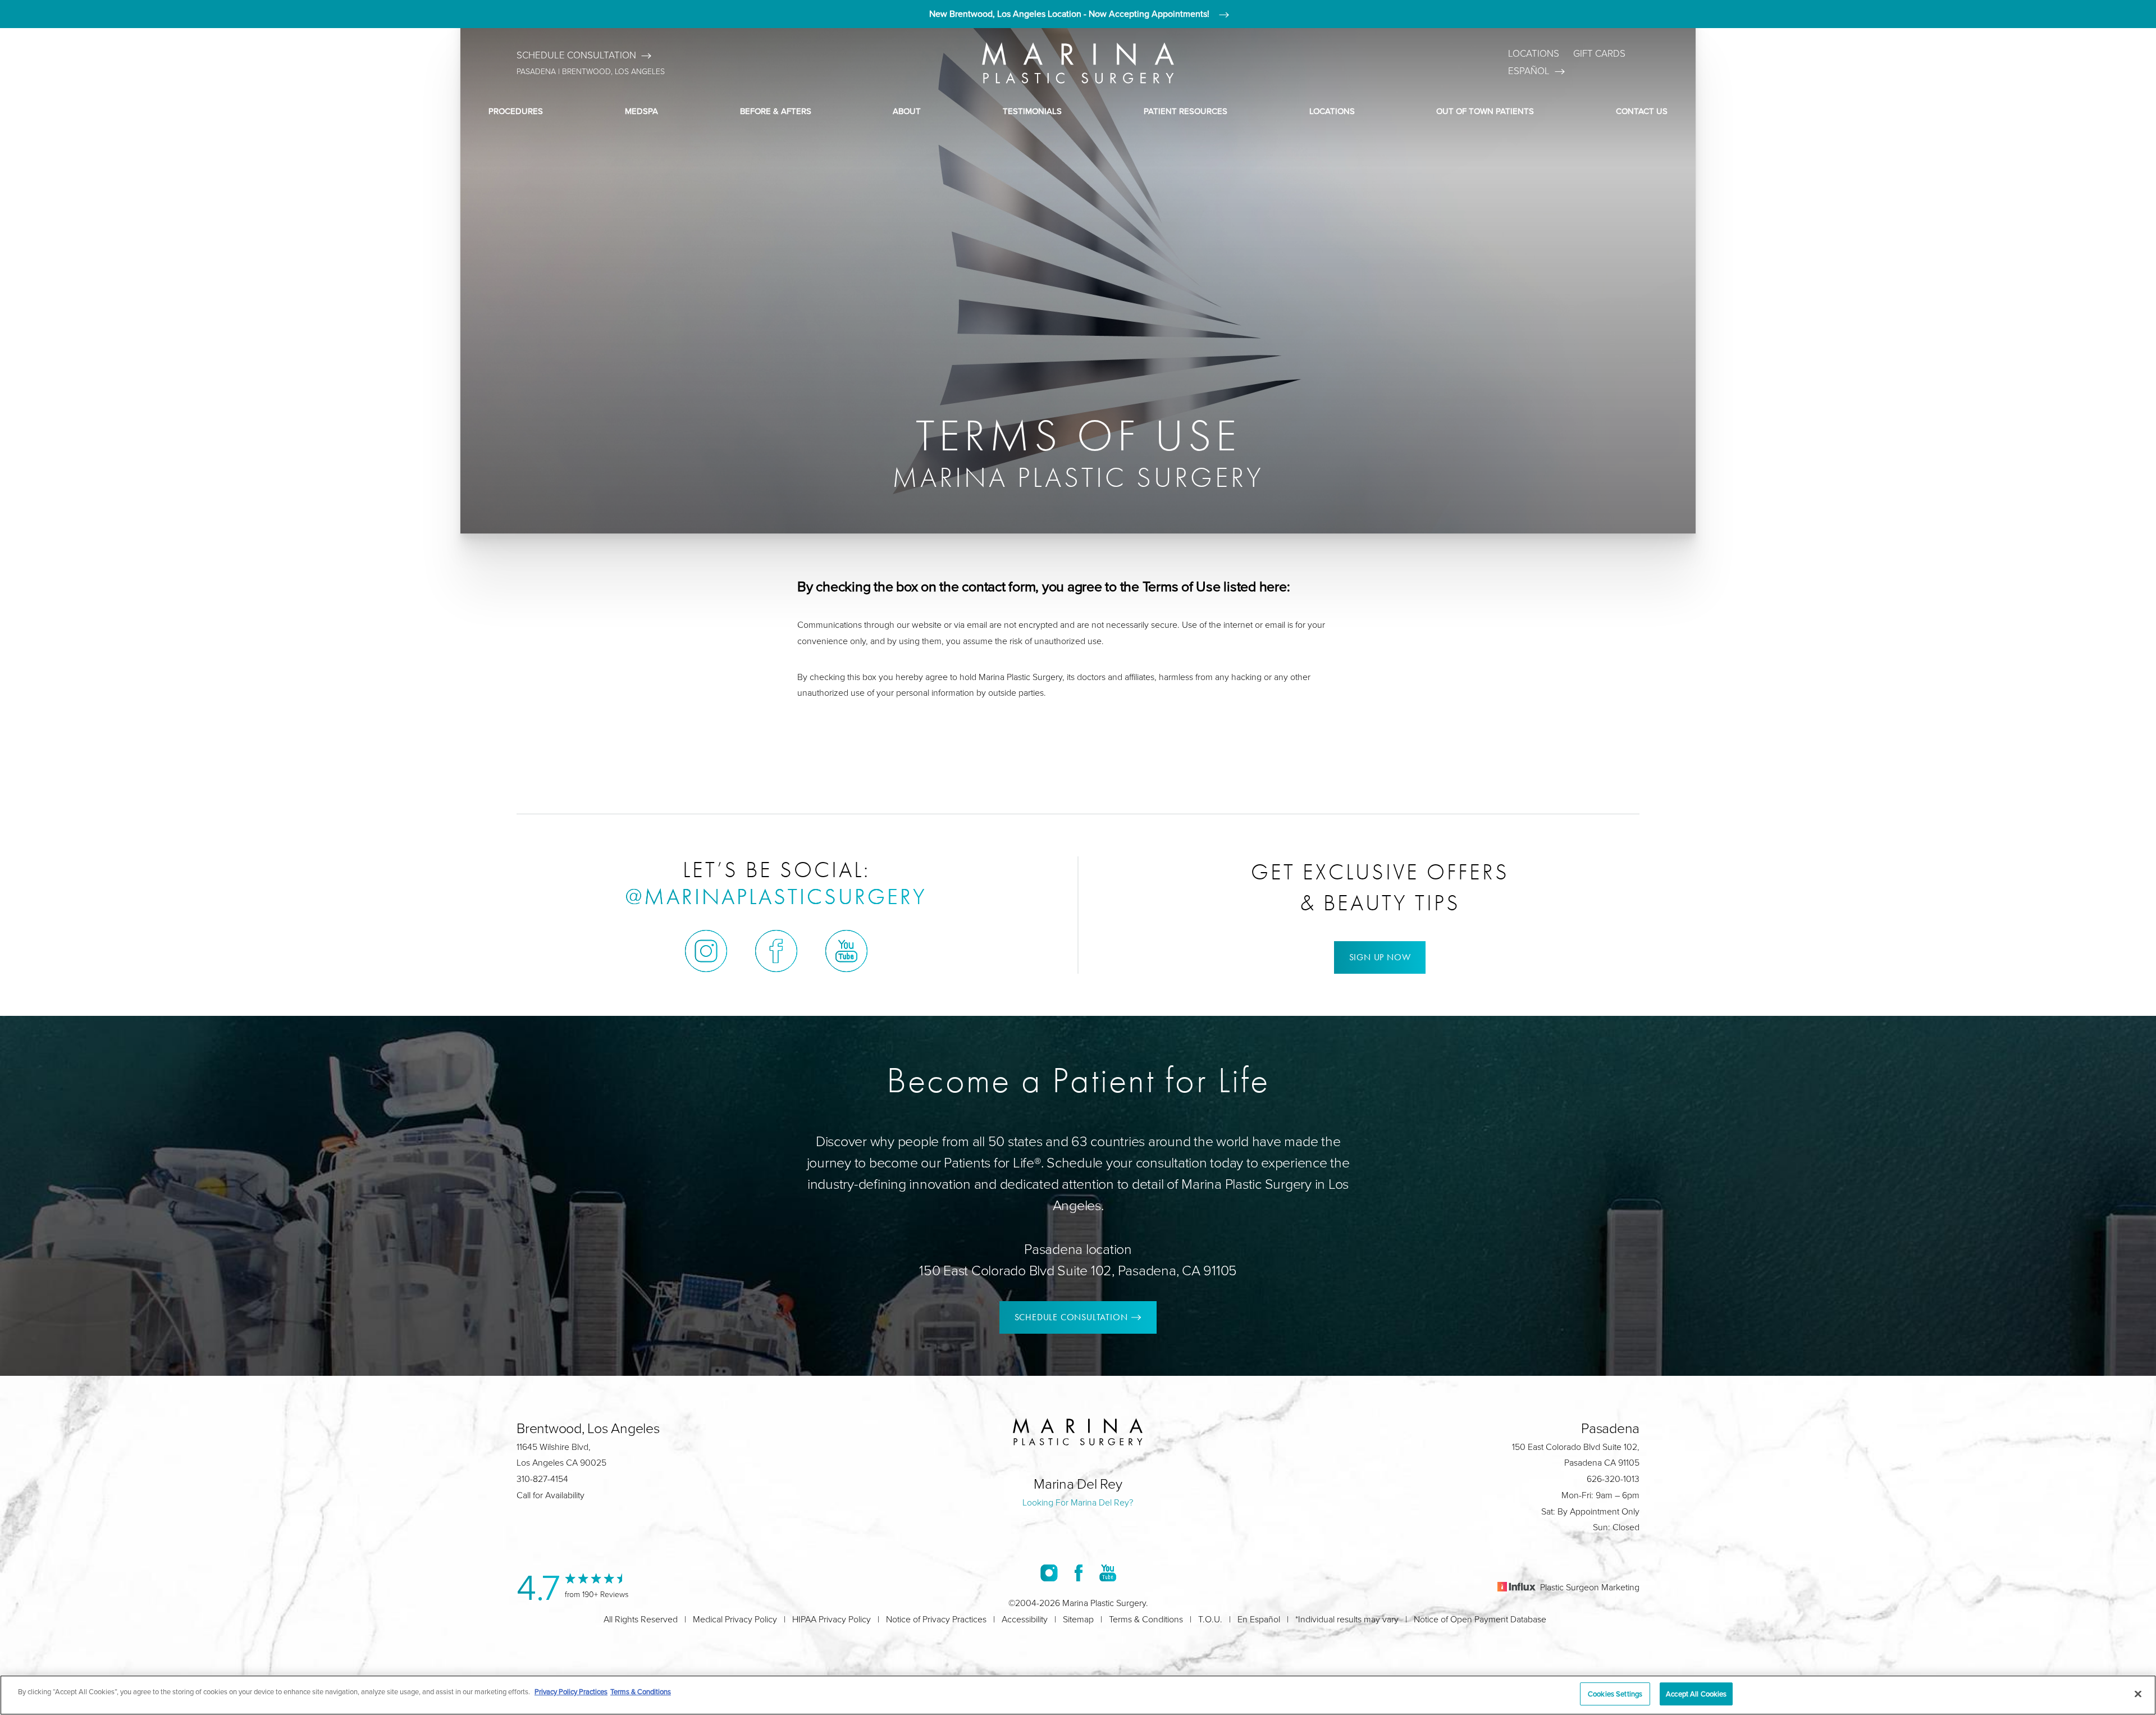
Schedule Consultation (576, 55)
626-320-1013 (1613, 1479)
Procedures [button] (516, 111)
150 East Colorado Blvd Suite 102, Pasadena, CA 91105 (1078, 1271)
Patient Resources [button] (1186, 111)
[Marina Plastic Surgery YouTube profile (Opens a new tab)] (846, 951)
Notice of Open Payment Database (1480, 1619)
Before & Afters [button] (776, 111)
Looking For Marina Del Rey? (1078, 1502)
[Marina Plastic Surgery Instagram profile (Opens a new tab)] (706, 951)
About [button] (907, 111)
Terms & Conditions (1146, 1619)
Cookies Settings (1615, 1694)
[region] (1078, 1695)
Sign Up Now (1380, 957)
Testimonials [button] (1032, 111)
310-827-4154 (542, 1479)
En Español (1259, 1619)
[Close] (2138, 1694)
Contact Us (1642, 111)
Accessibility (1025, 1619)
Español (1529, 71)
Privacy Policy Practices (571, 1691)
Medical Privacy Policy (735, 1619)
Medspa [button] (641, 111)
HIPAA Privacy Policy (832, 1619)
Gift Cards (1599, 54)
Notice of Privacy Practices (936, 1619)
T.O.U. (1210, 1619)
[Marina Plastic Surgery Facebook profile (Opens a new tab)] (776, 951)
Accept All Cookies (1696, 1694)
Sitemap (1078, 1619)
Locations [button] (1332, 111)
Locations (1534, 54)
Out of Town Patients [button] (1485, 111)
